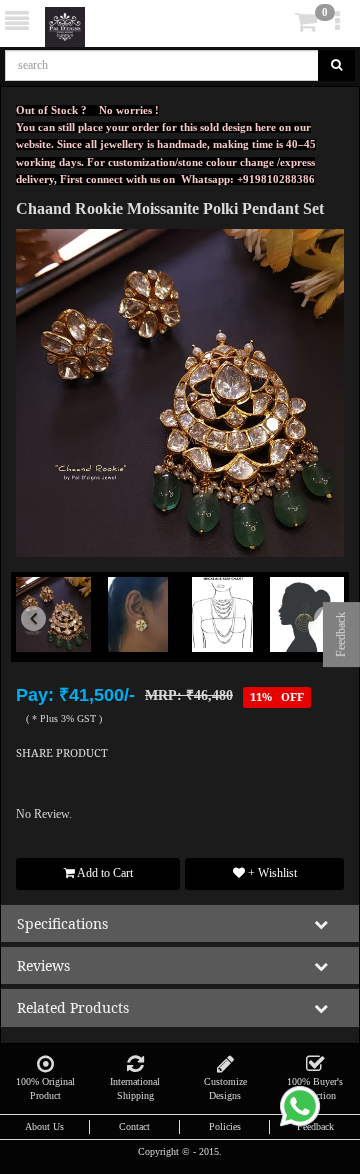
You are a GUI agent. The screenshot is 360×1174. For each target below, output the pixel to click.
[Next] (319, 642)
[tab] (278, 22)
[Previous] (40, 642)
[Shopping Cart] (276, 26)
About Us (44, 1126)
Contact (134, 1126)
